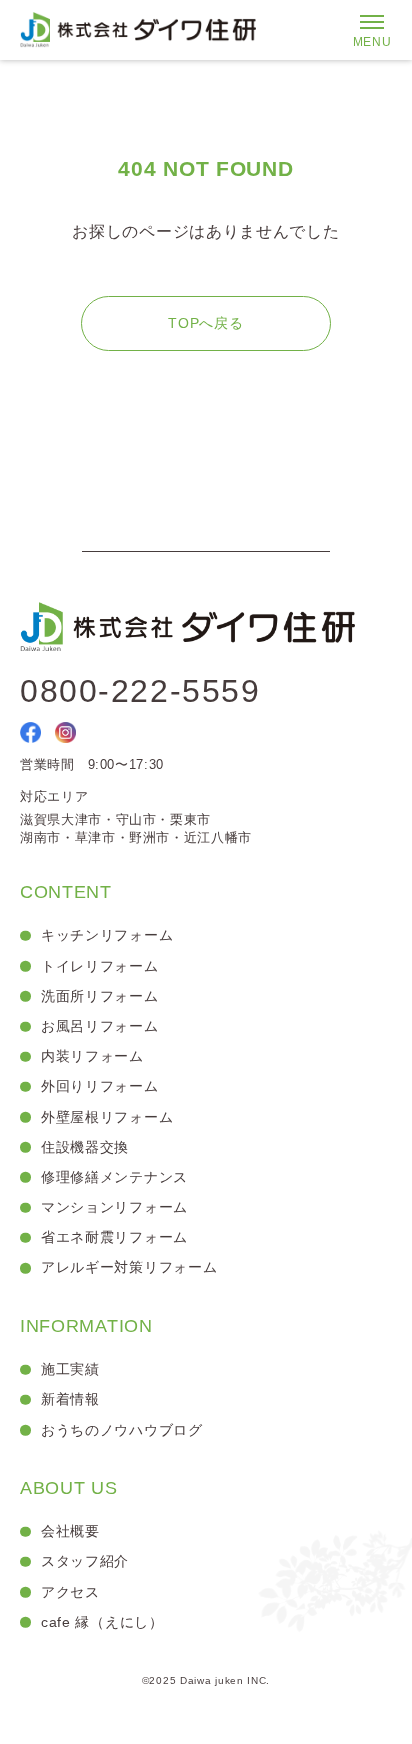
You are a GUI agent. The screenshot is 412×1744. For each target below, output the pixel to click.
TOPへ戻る (205, 323)
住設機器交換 (85, 1147)
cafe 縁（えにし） (102, 1622)
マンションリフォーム (114, 1207)
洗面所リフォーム (100, 996)
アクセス (70, 1592)
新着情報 (70, 1399)
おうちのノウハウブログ (122, 1430)
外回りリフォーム (100, 1086)
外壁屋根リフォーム (107, 1117)
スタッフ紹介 (85, 1561)
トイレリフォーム (100, 966)
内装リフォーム (92, 1056)
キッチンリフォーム (107, 935)
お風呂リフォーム (100, 1026)
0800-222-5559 (140, 691)
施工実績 (70, 1369)
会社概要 (70, 1531)
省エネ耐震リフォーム (114, 1237)
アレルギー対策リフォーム (129, 1267)
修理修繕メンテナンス (114, 1177)
